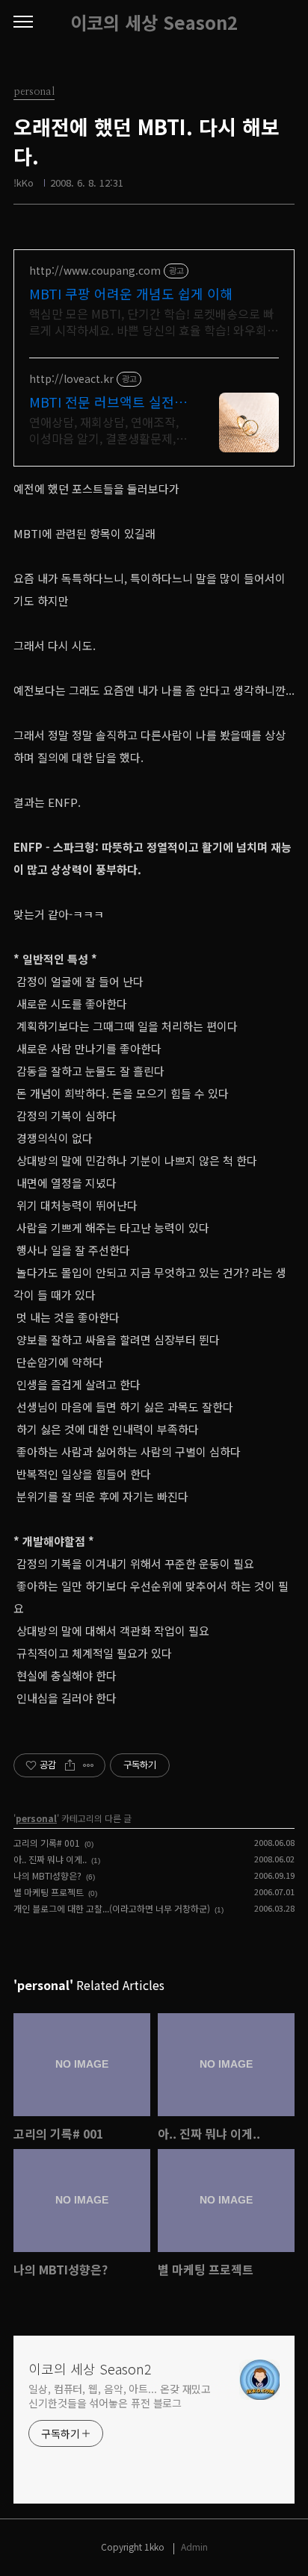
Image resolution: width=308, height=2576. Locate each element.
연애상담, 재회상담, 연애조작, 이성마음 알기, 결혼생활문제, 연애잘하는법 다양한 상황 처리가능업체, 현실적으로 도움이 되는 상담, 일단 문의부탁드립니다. (108, 430)
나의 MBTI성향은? (47, 1875)
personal (36, 1818)
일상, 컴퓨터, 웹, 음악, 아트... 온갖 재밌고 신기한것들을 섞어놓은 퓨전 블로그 (120, 2396)
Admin (194, 2547)
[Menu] (23, 22)
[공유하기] (70, 1765)
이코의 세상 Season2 (154, 22)
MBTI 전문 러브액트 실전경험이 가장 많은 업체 (108, 402)
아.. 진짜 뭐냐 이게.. (50, 1859)
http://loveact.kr (71, 379)
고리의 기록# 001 (47, 1843)
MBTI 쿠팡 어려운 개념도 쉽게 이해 (131, 293)
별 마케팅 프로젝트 (49, 1892)
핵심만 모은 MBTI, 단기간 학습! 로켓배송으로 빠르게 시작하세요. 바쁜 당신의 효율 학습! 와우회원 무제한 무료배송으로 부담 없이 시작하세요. (154, 321)
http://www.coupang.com (95, 271)
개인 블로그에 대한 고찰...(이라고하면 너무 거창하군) (112, 1908)
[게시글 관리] (89, 1765)
